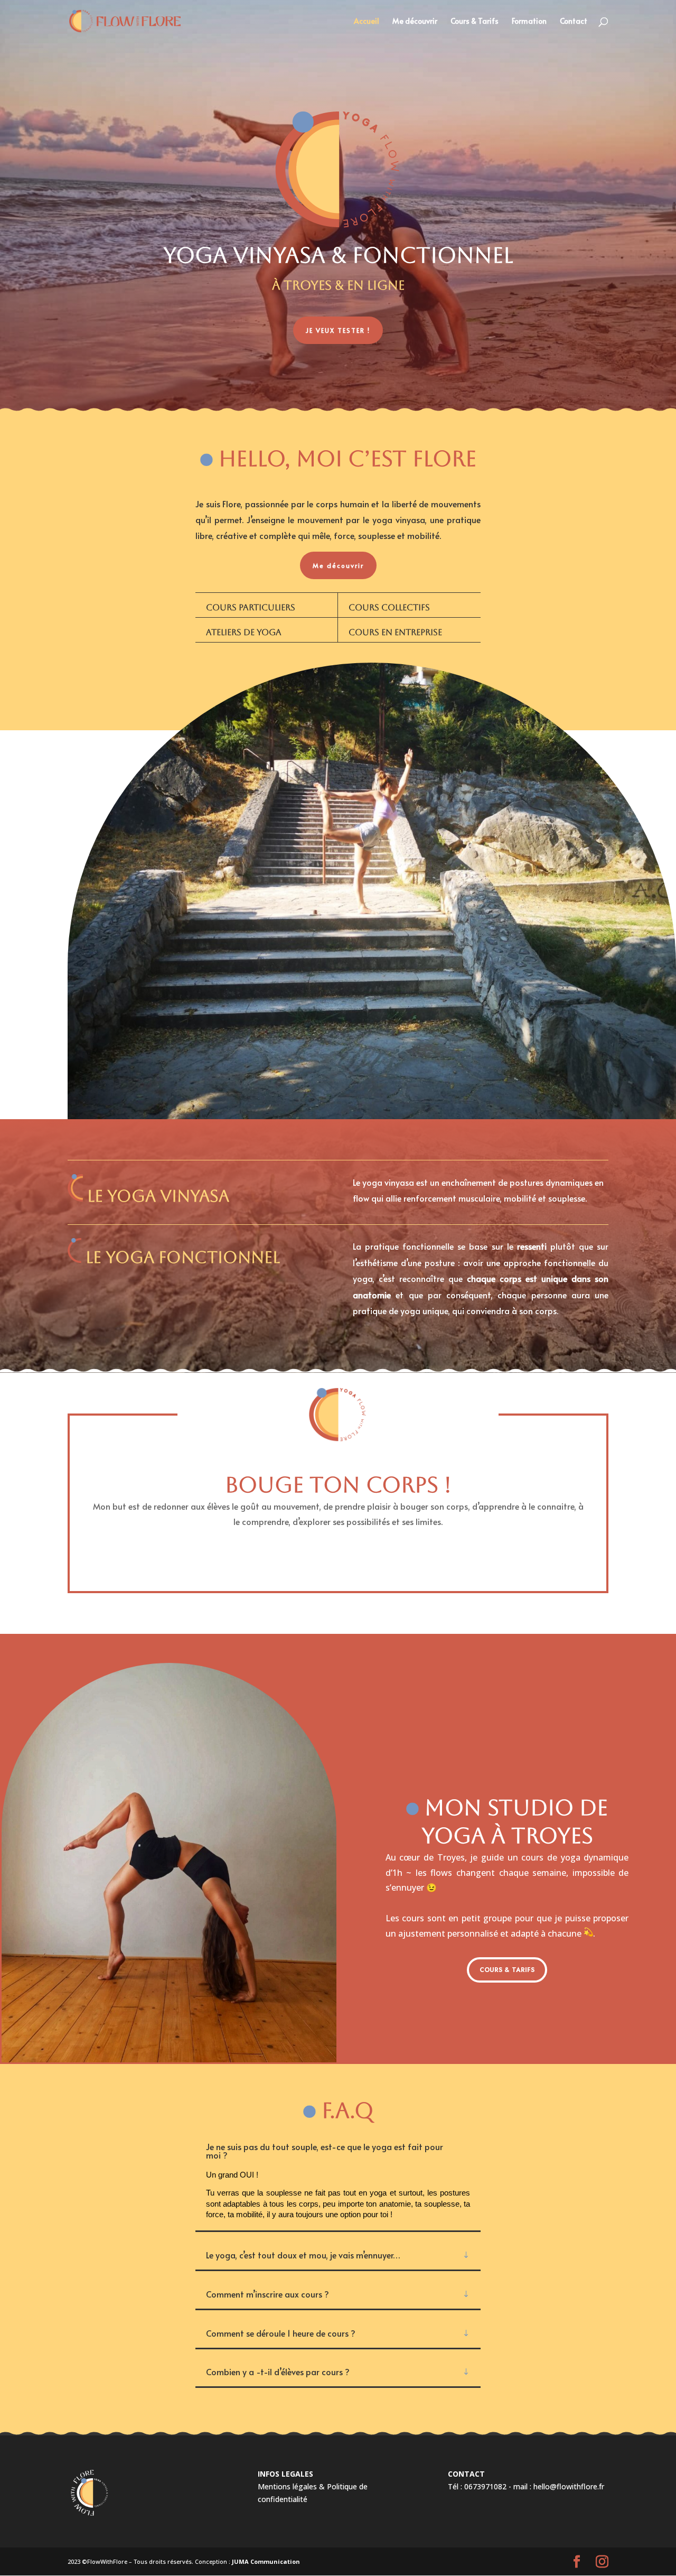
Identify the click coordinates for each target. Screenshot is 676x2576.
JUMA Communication (266, 2561)
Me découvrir (415, 22)
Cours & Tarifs (475, 22)
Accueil (367, 22)
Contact (574, 22)
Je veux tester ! (338, 330)
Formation (529, 22)
